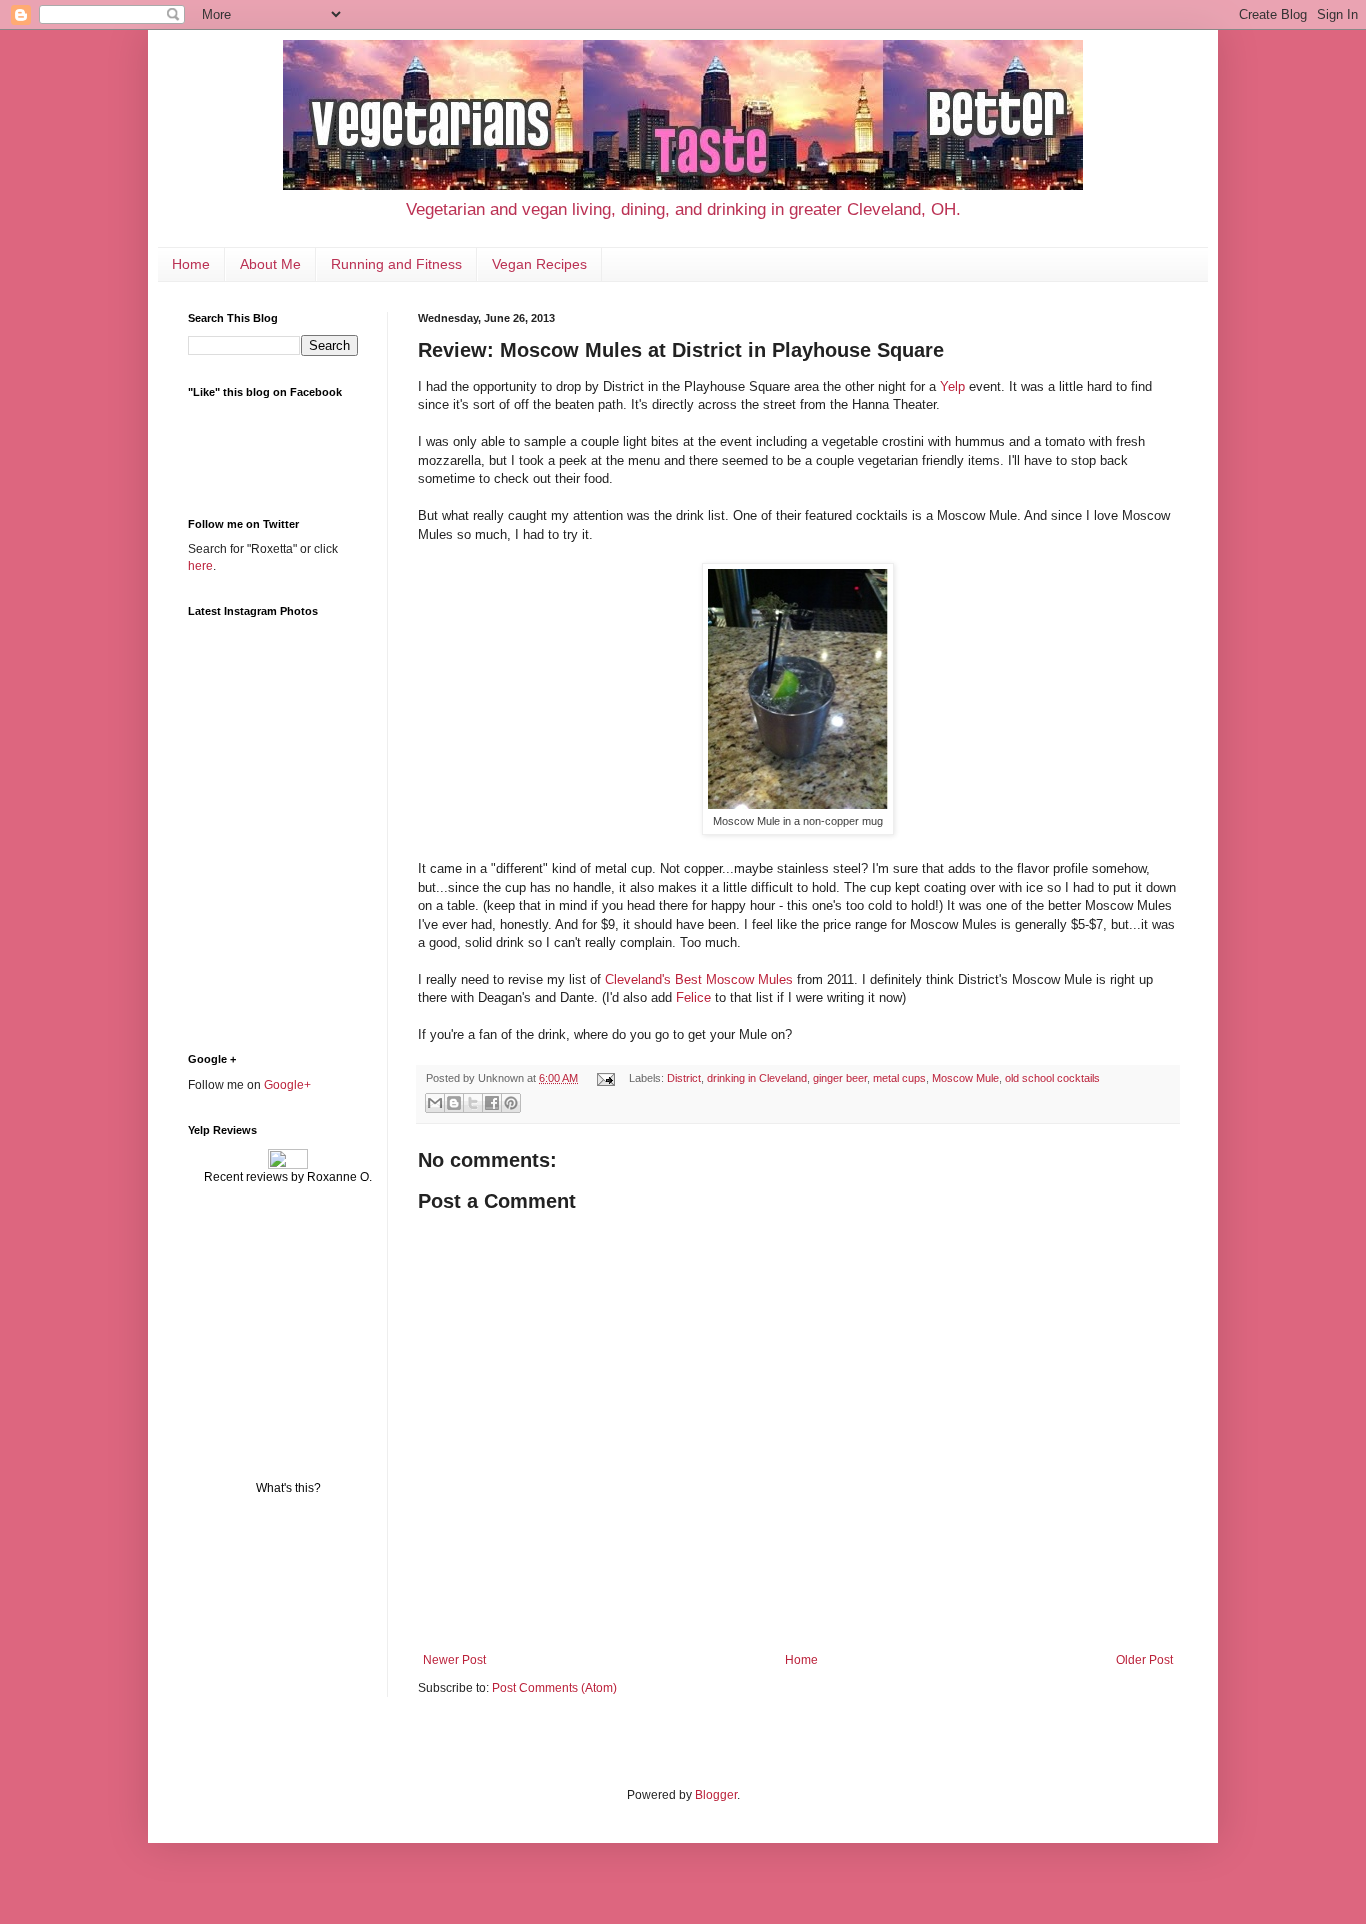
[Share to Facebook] (492, 1103)
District (684, 1078)
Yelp (952, 386)
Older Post (1144, 1660)
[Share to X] (473, 1103)
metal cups (899, 1078)
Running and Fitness (396, 264)
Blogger (716, 1795)
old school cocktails (1052, 1078)
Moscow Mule (965, 1078)
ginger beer (840, 1078)
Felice (693, 997)
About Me (270, 264)
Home (191, 264)
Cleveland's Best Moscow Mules (699, 979)
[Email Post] (605, 1078)
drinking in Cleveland (757, 1078)
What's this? (288, 1488)
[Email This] (435, 1103)
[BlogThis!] (454, 1103)
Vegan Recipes (539, 264)
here (200, 566)
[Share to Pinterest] (511, 1103)
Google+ (287, 1085)
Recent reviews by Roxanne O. (288, 1177)
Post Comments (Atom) (554, 1688)
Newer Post (454, 1660)
